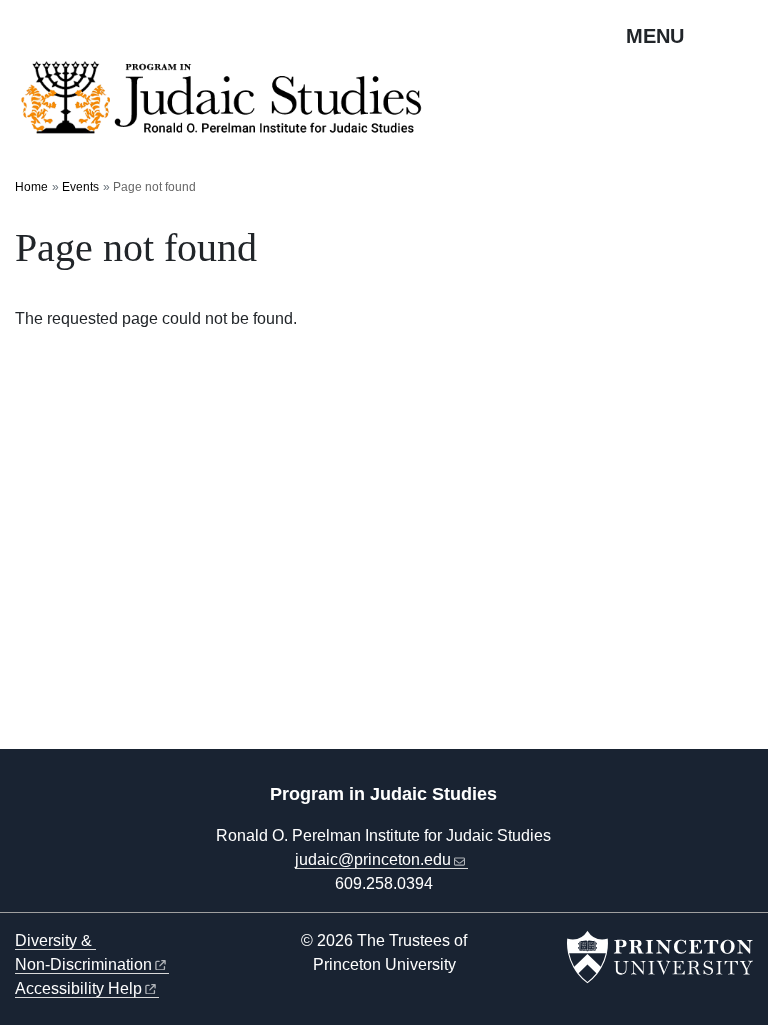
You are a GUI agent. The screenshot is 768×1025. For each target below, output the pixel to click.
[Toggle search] (740, 35)
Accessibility (78, 988)
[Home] (227, 107)
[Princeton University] (660, 957)
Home (31, 187)
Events (80, 187)
